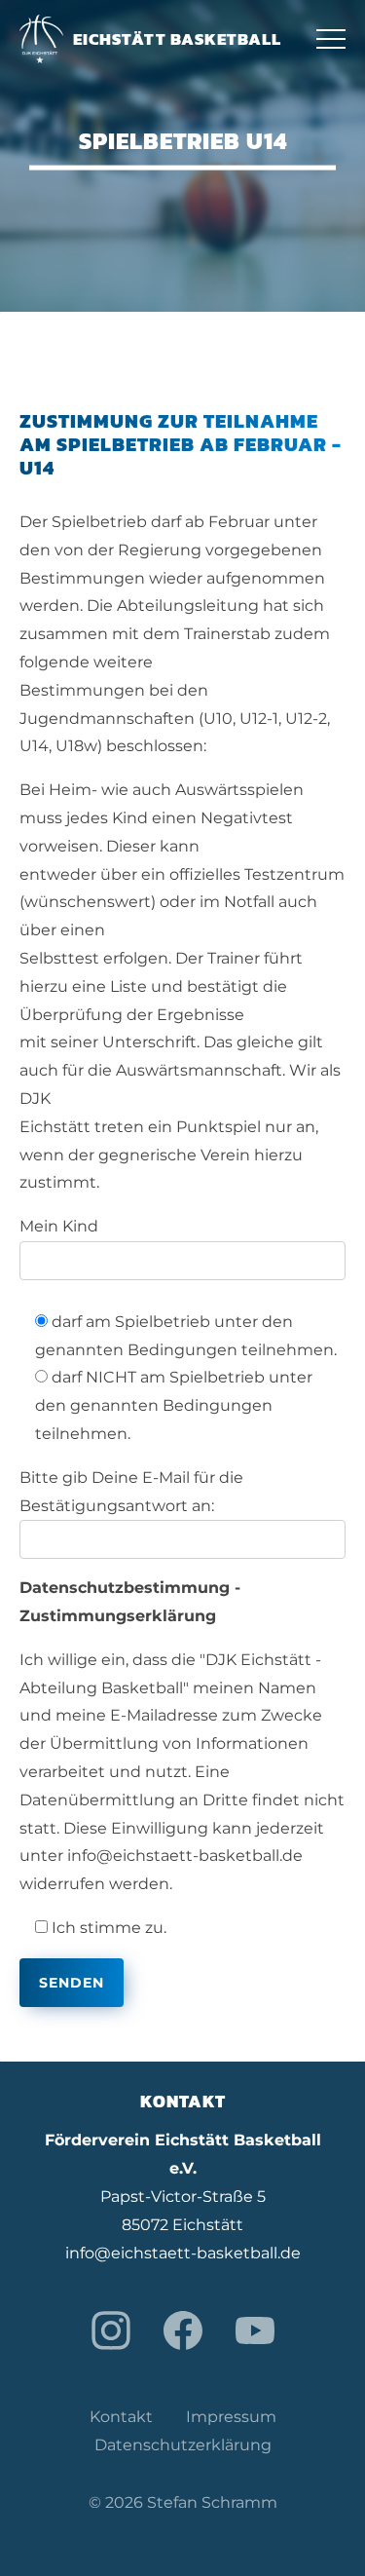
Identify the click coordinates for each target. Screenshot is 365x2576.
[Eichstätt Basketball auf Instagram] (111, 2330)
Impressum (231, 2417)
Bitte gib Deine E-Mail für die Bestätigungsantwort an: (131, 1492)
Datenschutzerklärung (183, 2445)
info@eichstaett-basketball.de (183, 2253)
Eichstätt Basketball (177, 39)
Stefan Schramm (212, 2502)
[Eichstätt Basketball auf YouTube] (255, 2330)
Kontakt (121, 2417)
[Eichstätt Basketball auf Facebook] (183, 2330)
